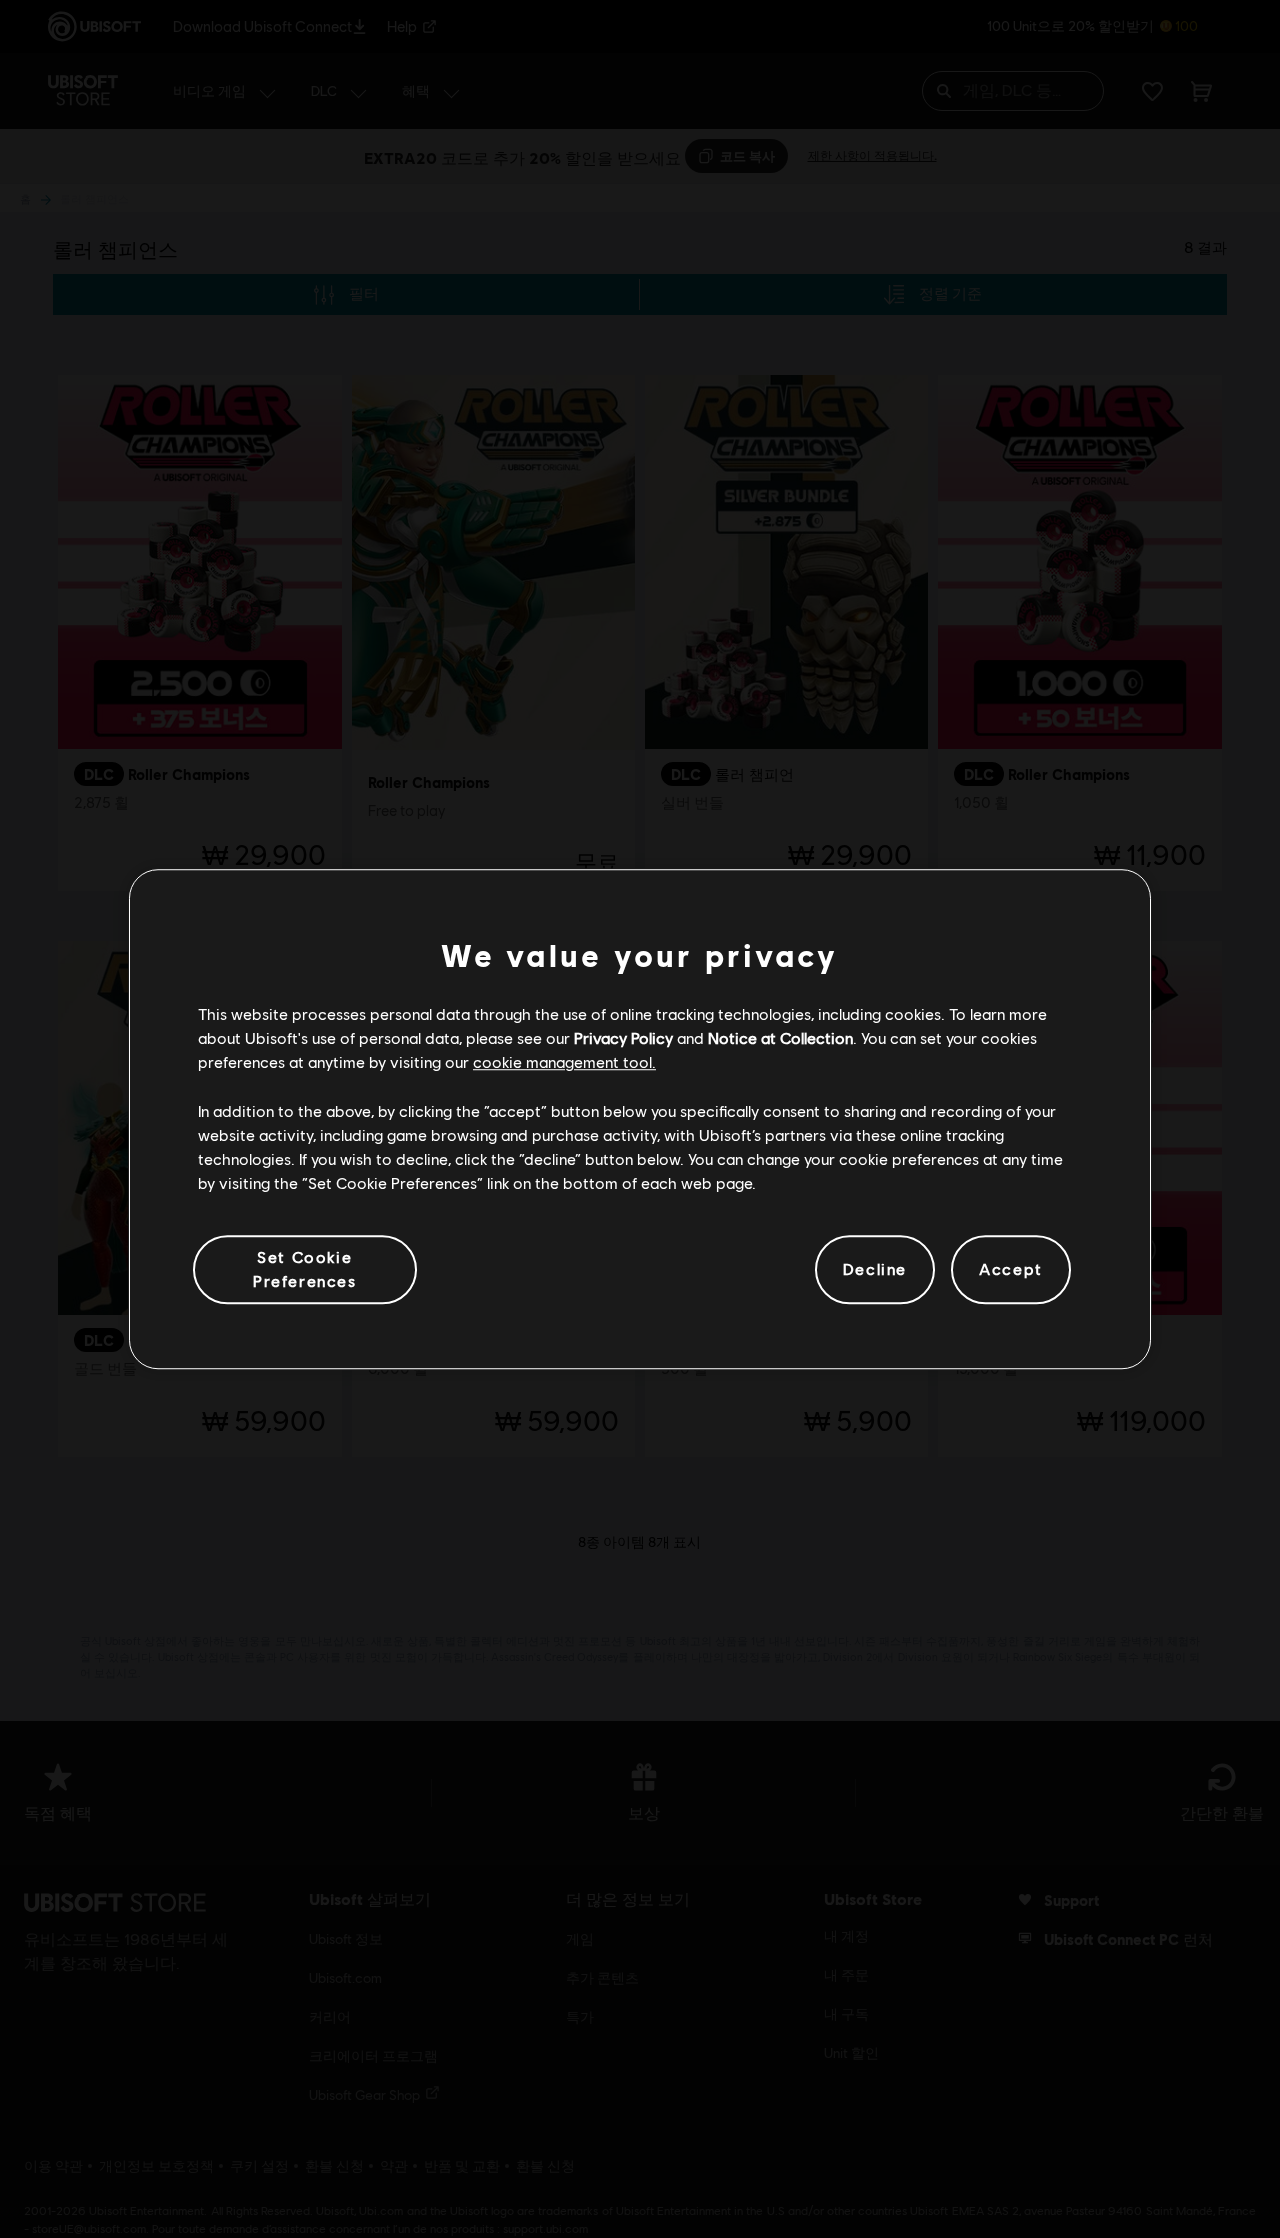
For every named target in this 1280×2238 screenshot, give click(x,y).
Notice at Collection (780, 1037)
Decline (875, 1269)
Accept (1011, 1269)
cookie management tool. (564, 1062)
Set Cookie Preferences (305, 1268)
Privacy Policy (623, 1037)
